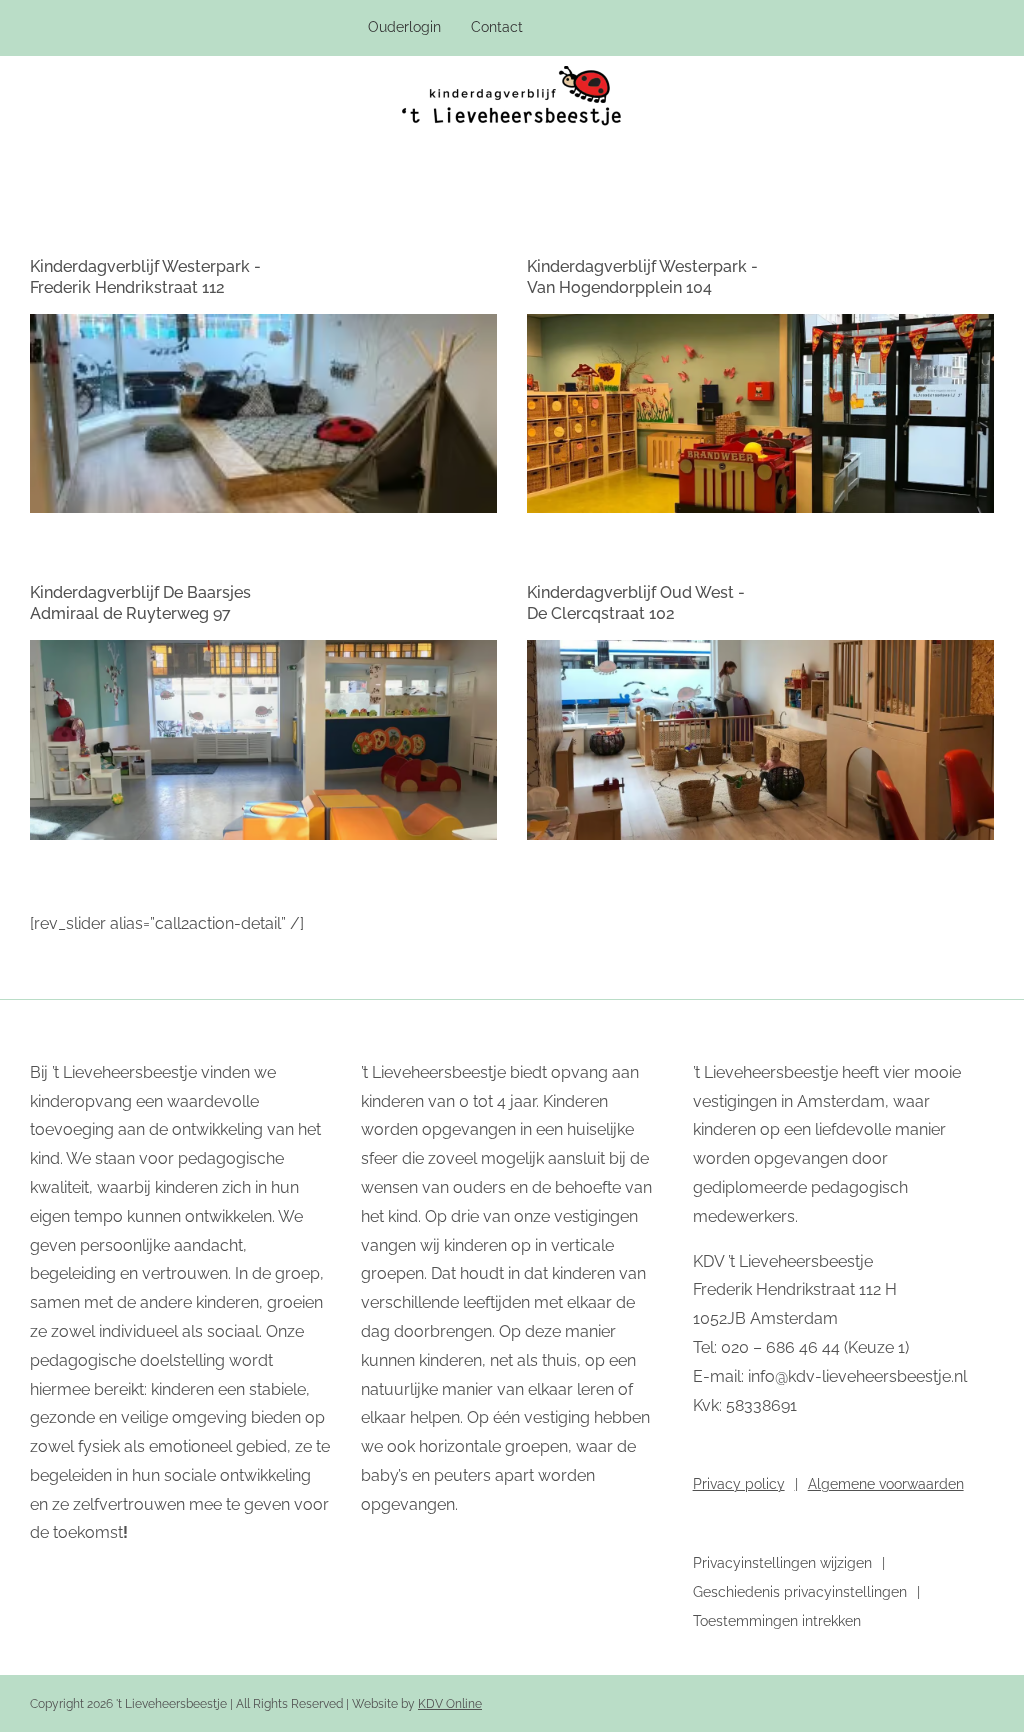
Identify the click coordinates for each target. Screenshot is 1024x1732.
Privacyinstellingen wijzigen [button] (782, 1563)
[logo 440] (512, 73)
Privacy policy (739, 1484)
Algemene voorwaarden (886, 1484)
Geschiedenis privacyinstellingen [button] (800, 1592)
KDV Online (450, 1704)
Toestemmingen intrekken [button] (777, 1621)
